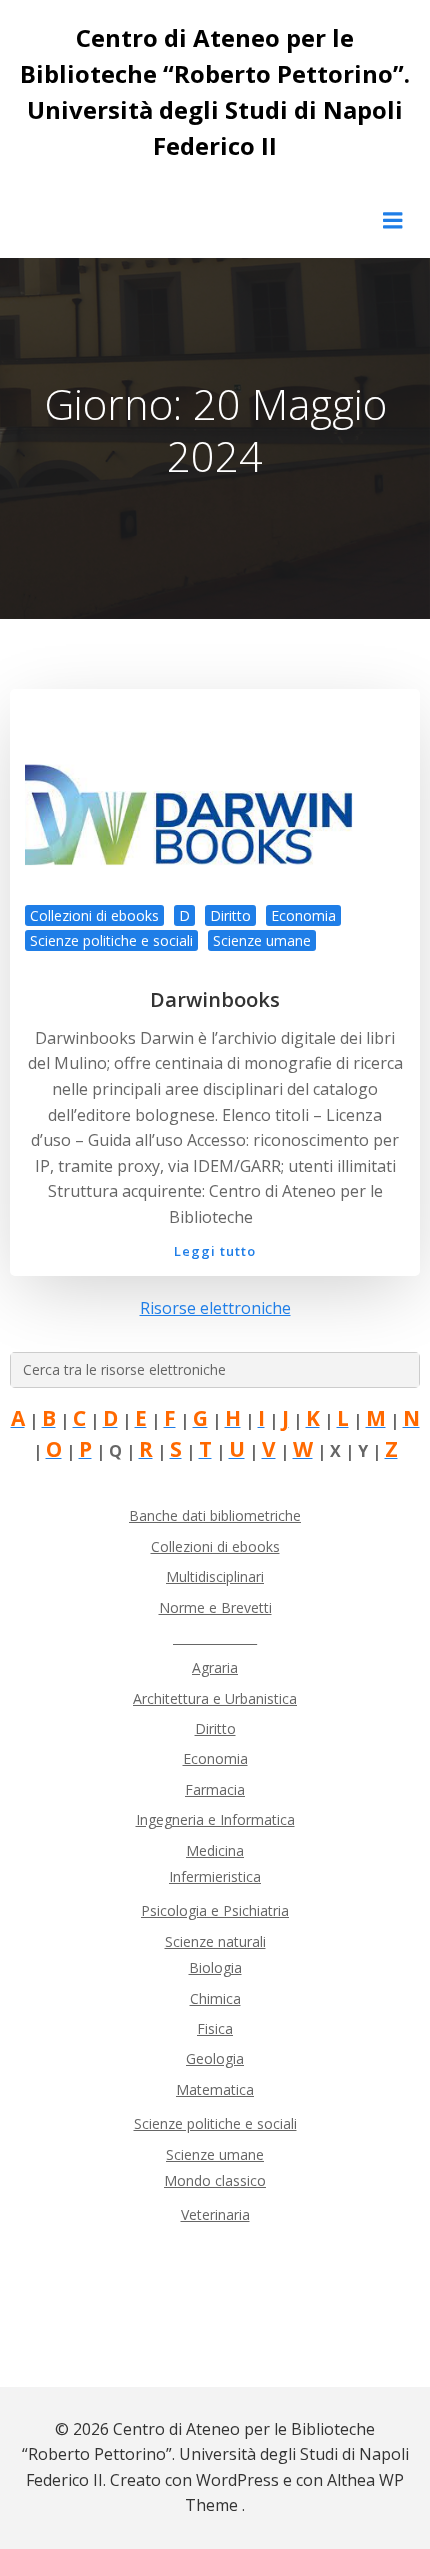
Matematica (215, 2089)
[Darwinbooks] (215, 827)
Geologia (215, 2058)
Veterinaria (215, 2214)
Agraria (215, 1667)
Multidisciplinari (215, 1576)
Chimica (215, 1998)
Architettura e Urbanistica (215, 1698)
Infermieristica (215, 1876)
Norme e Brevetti (215, 1607)
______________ (215, 1637)
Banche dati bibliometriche (215, 1515)
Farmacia (215, 1789)
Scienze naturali (215, 1941)
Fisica (215, 2028)
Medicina (215, 1850)
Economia (303, 915)
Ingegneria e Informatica (215, 1819)
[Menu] (393, 221)
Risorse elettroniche (215, 1308)
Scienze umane (262, 940)
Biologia (215, 1967)
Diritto (230, 915)
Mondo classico (215, 2180)
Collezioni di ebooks (94, 915)
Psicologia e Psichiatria (215, 1910)
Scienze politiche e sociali (111, 940)
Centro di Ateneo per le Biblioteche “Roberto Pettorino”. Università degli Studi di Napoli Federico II (215, 91)
